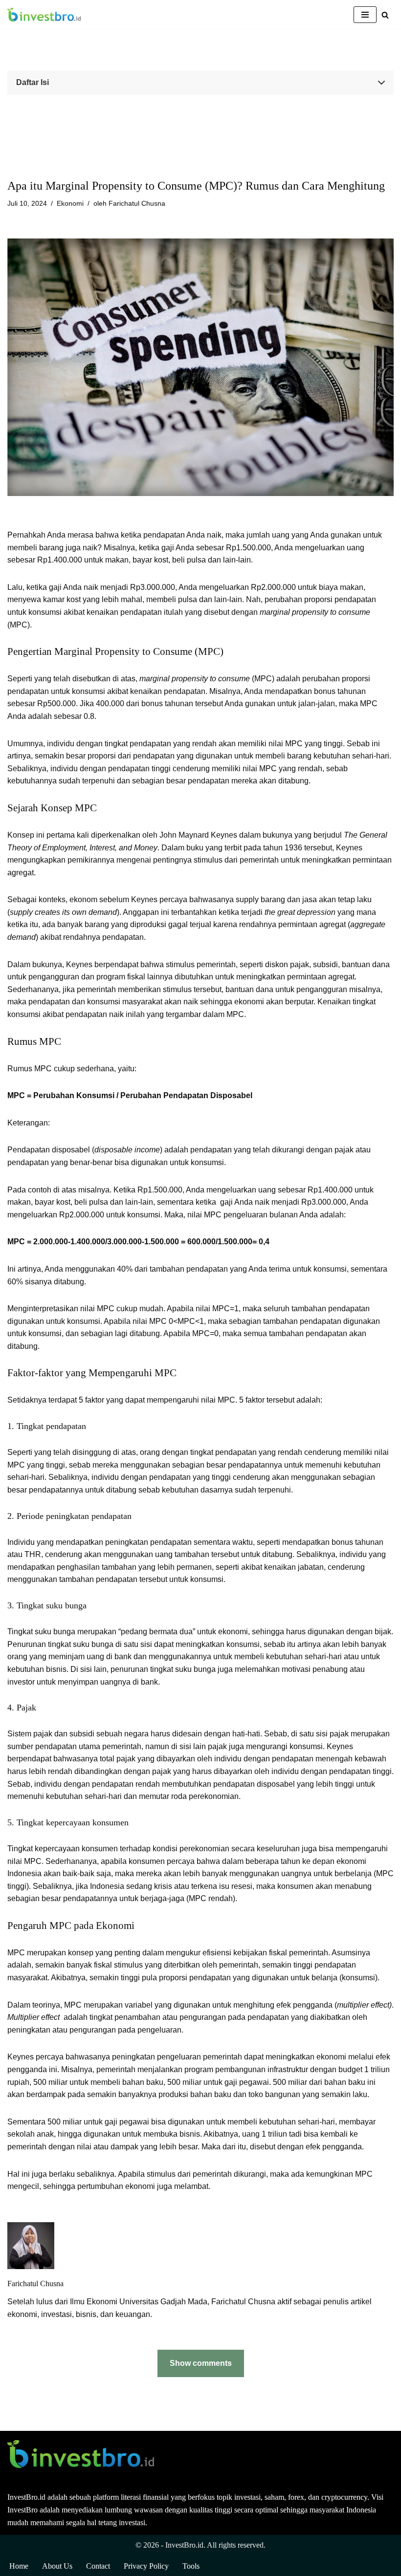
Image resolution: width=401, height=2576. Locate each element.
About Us (57, 2566)
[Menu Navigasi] (365, 15)
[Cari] (385, 15)
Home (19, 2566)
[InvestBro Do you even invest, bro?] (44, 15)
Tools (191, 2566)
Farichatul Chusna (137, 203)
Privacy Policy (146, 2566)
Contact (98, 2566)
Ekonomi (70, 203)
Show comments (201, 2363)
